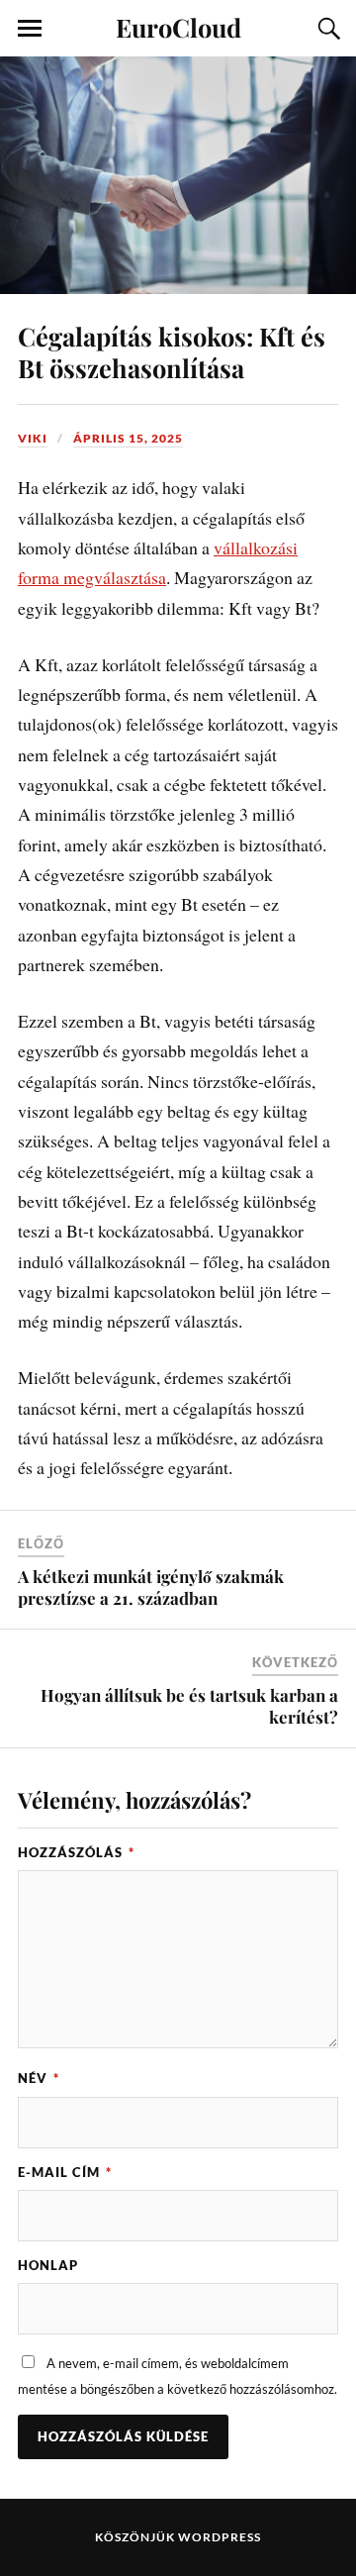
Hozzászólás (76, 1852)
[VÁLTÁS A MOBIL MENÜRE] (30, 29)
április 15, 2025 (128, 438)
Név (39, 2078)
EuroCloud (178, 27)
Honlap (48, 2265)
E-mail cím (65, 2172)
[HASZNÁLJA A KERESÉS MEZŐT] (326, 29)
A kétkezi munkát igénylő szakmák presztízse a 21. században (151, 1587)
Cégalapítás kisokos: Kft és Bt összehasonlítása (172, 351)
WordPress (220, 2537)
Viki (33, 438)
